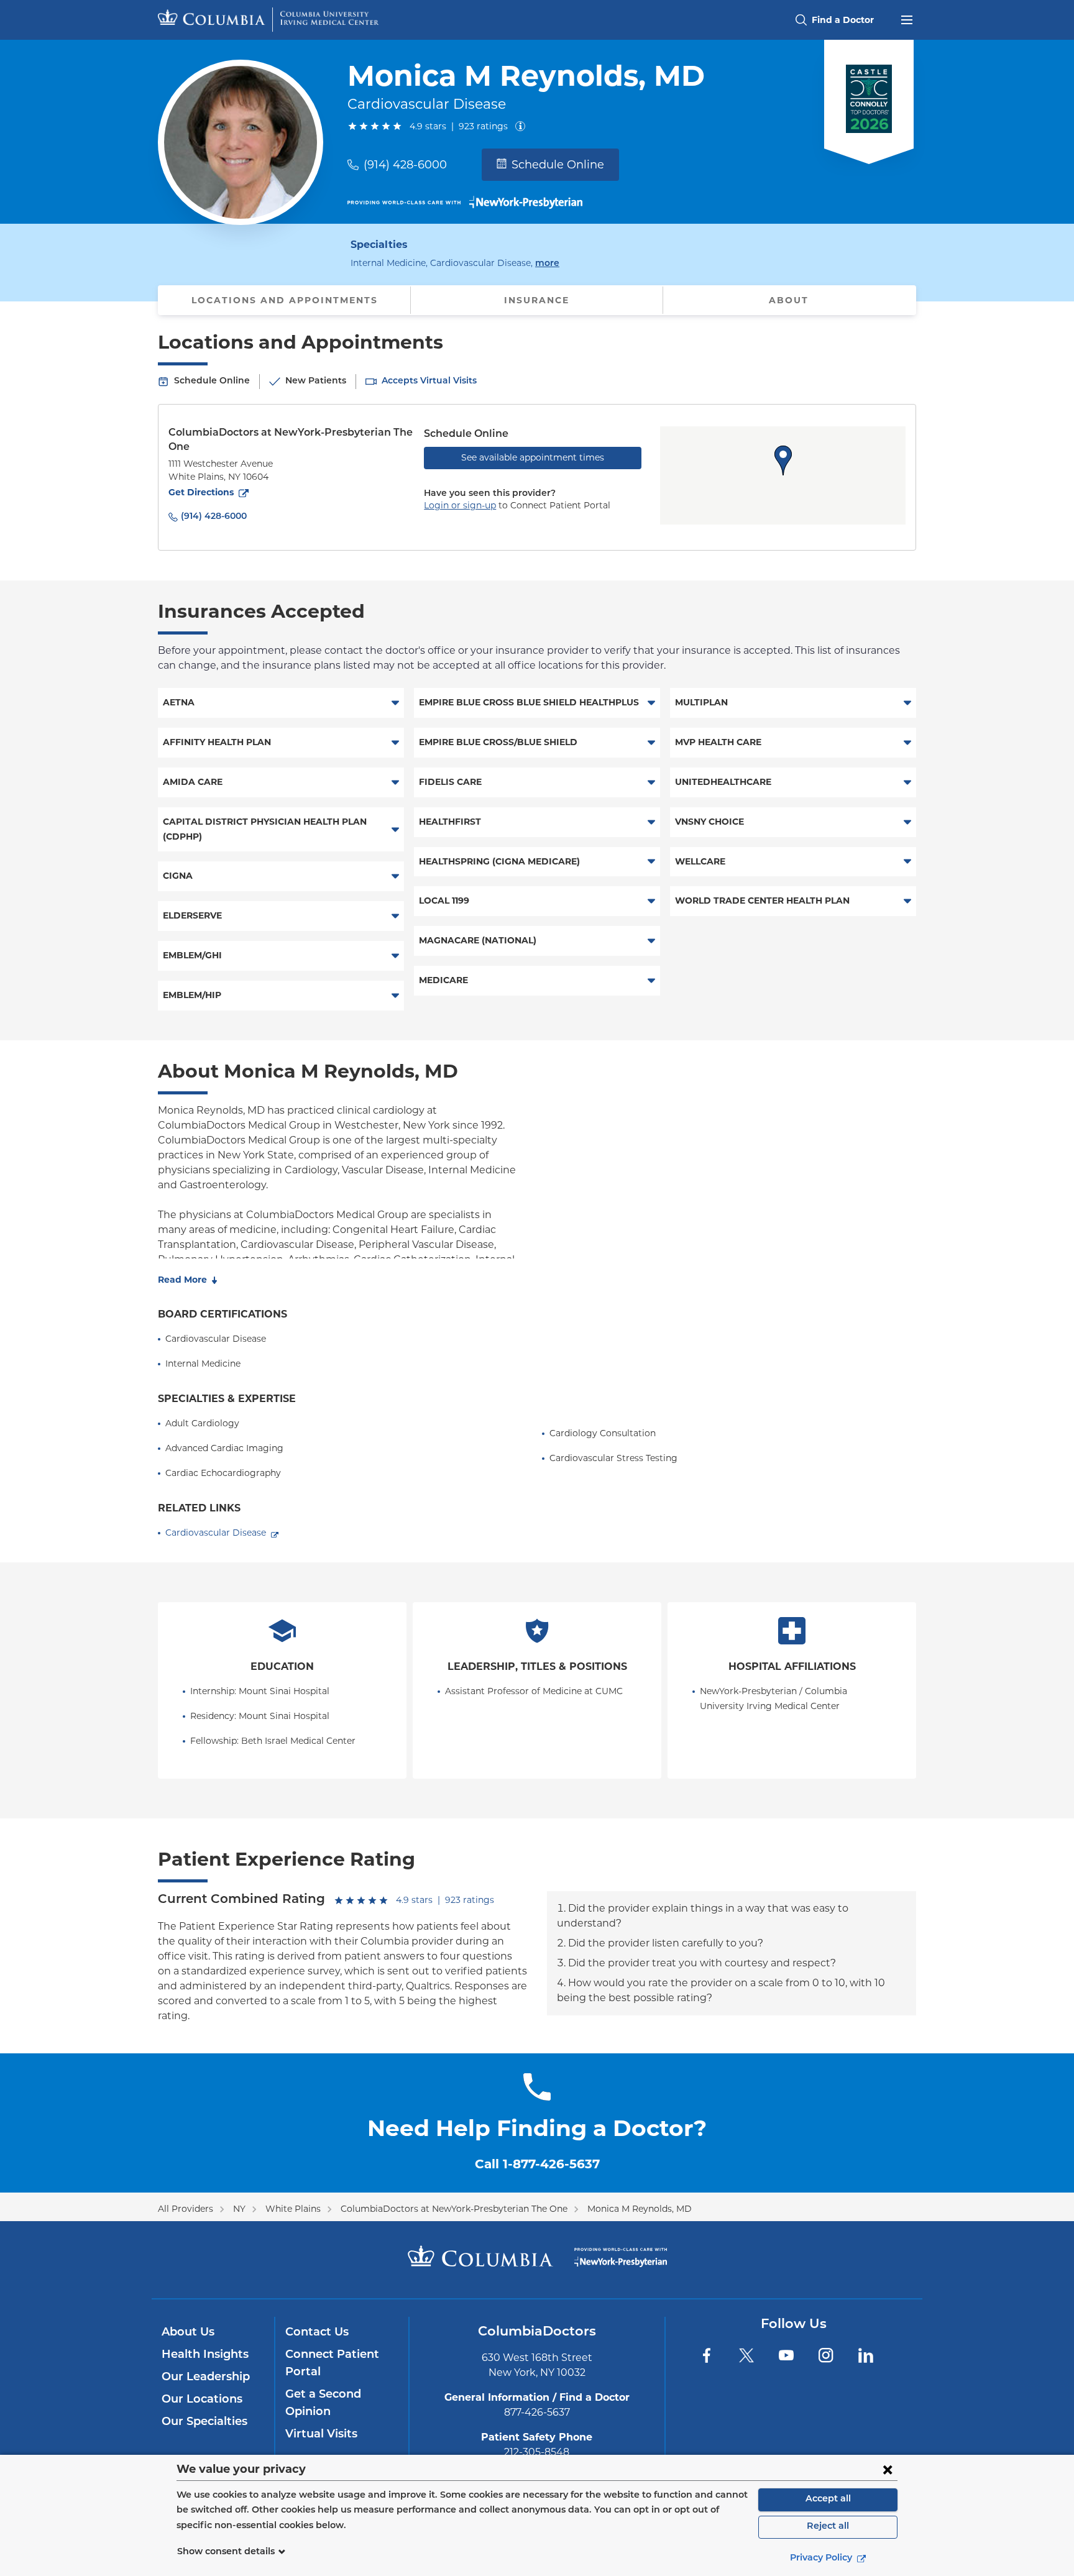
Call (537, 2164)
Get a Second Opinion (323, 2404)
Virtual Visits (321, 2435)
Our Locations (202, 2400)
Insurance (537, 300)
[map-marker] (783, 461)
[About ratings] (523, 126)
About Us (188, 2333)
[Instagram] (826, 2355)
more (547, 264)
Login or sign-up (460, 505)
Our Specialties (204, 2422)
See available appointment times (533, 457)
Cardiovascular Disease (216, 1533)
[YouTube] (786, 2355)
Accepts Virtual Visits (429, 381)
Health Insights (205, 2355)
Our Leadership (206, 2378)
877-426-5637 (537, 2412)
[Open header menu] (907, 19)
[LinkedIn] (866, 2355)
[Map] (783, 475)
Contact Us (317, 2333)
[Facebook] (707, 2355)
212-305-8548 (537, 2452)
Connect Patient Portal (332, 2364)
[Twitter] (746, 2355)
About (789, 300)
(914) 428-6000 (405, 165)
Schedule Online (558, 165)
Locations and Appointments (285, 300)
